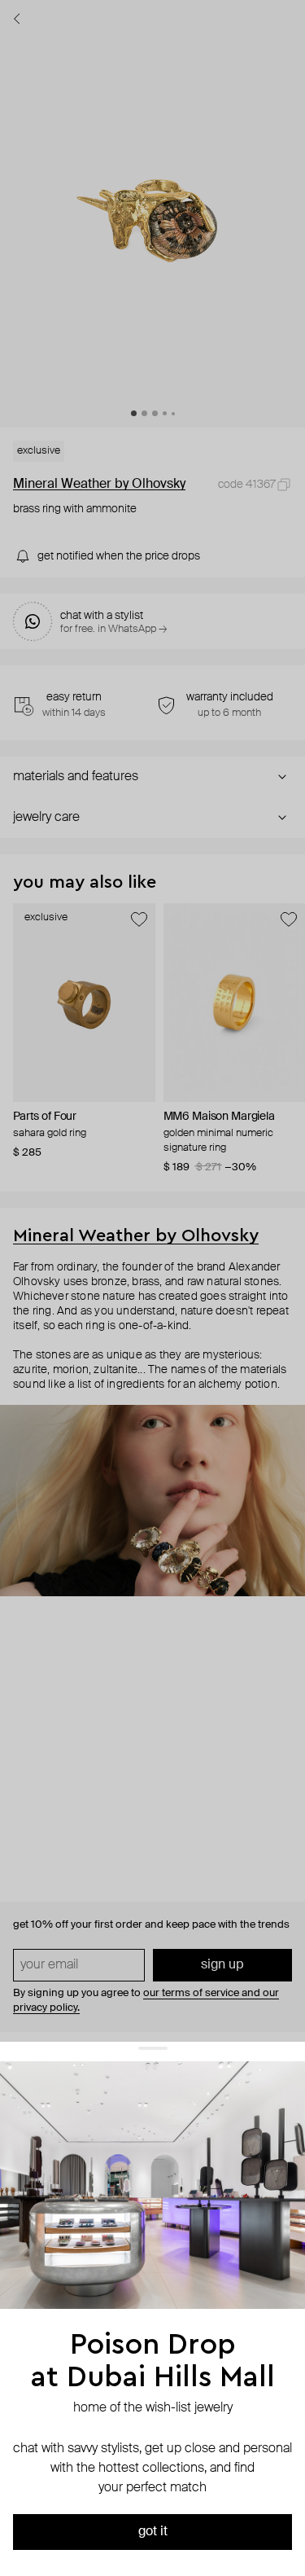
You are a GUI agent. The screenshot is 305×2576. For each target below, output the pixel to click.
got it (153, 2532)
